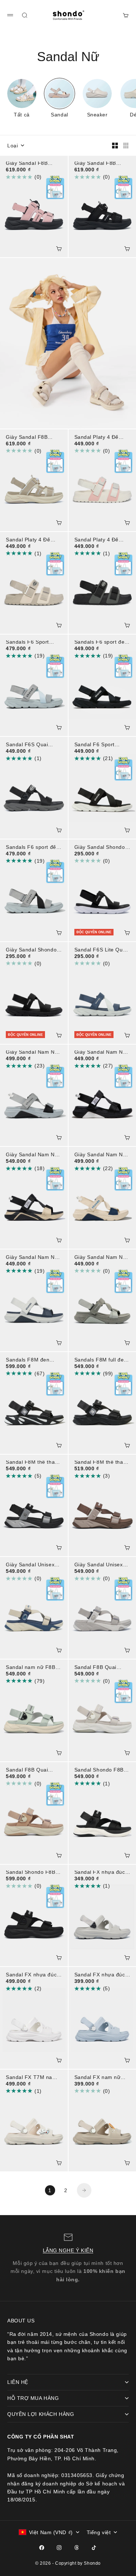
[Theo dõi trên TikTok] (94, 2548)
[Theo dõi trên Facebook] (42, 2548)
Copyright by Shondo (78, 2563)
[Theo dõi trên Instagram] (59, 2548)
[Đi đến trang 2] (84, 2190)
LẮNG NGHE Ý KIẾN (68, 2250)
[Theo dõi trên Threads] (77, 2548)
